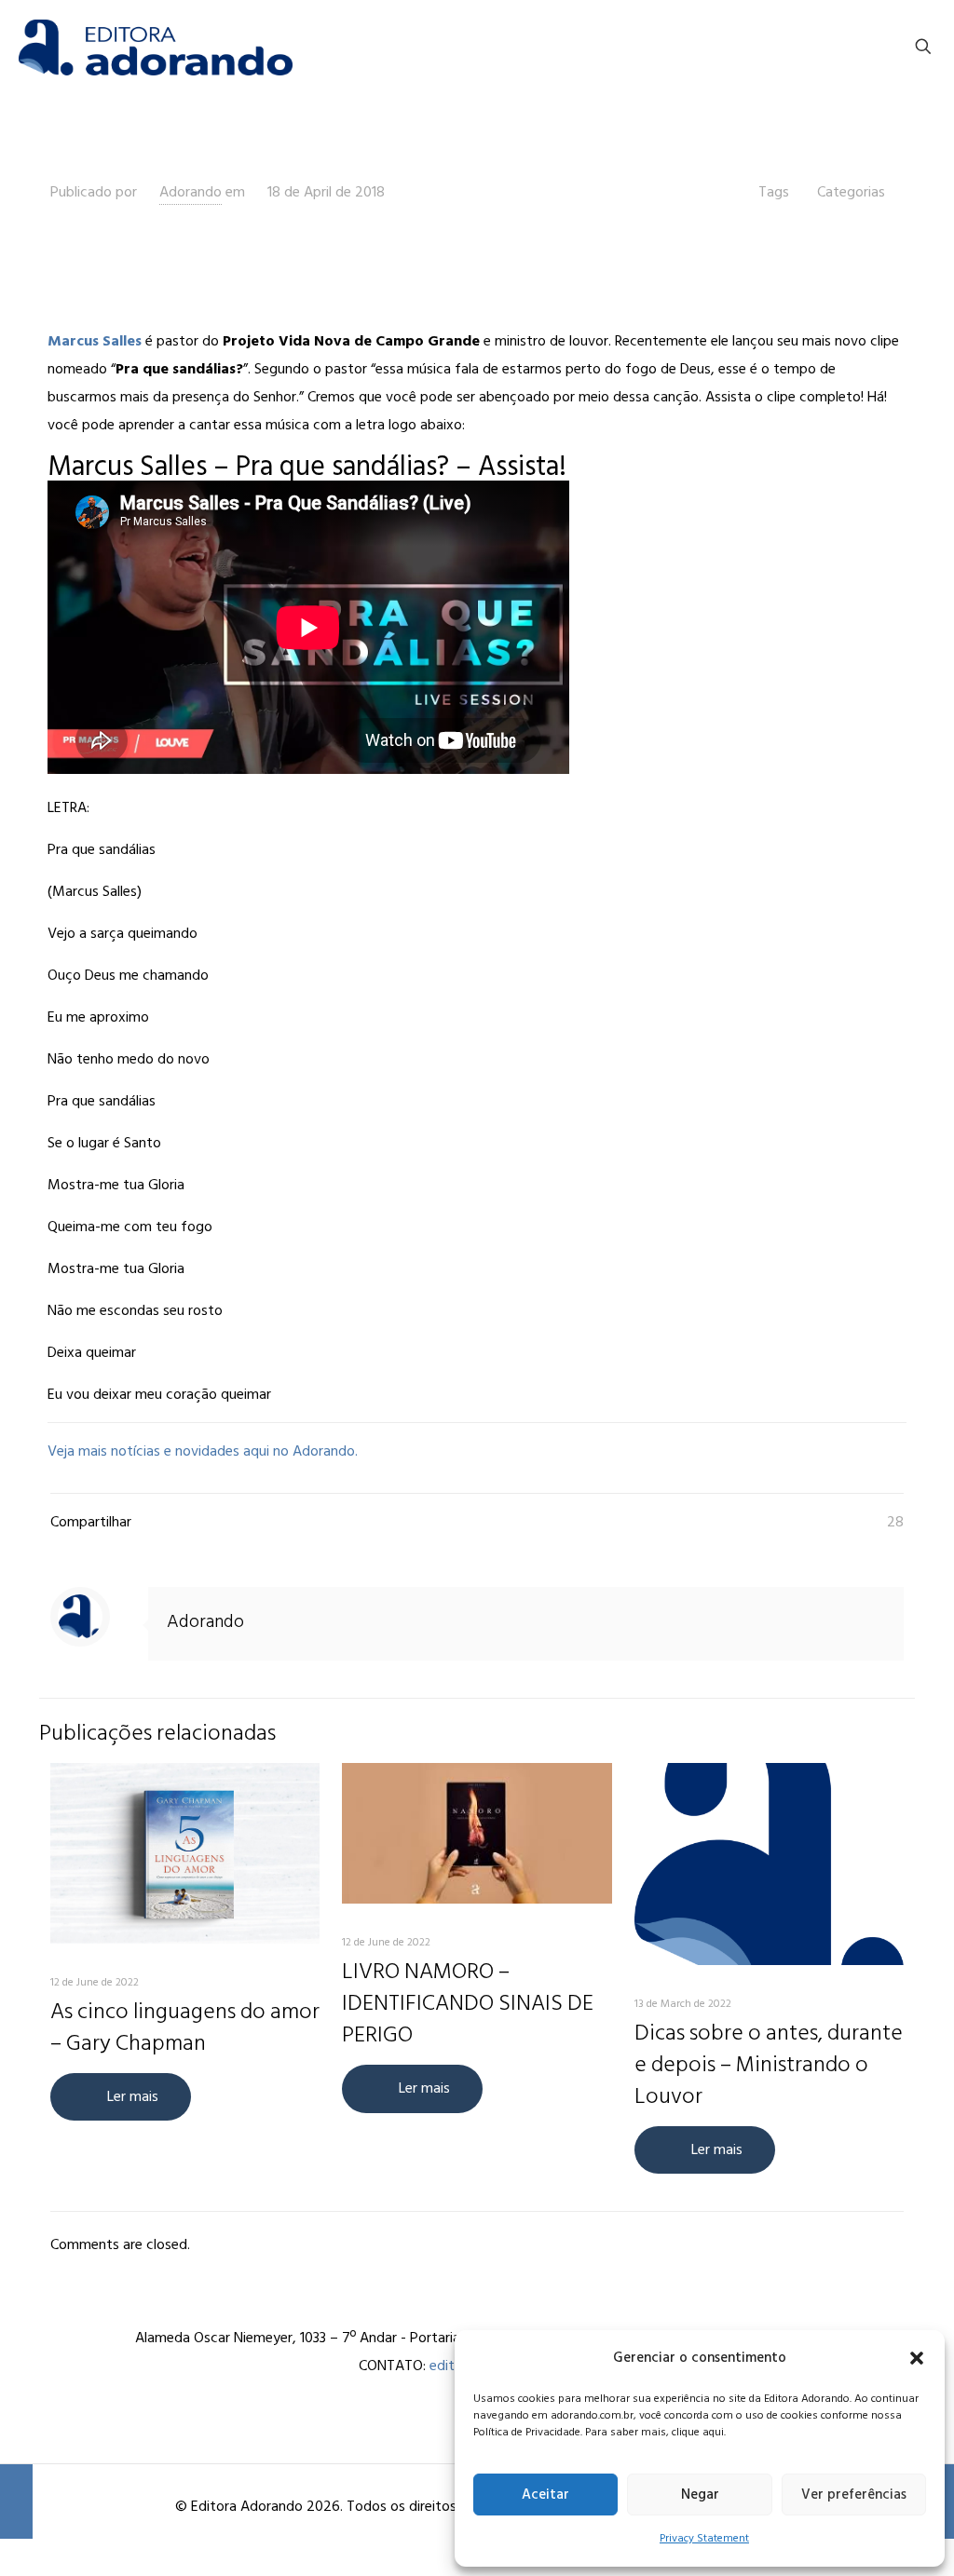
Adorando (191, 192)
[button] (917, 2358)
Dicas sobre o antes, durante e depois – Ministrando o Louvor (769, 2064)
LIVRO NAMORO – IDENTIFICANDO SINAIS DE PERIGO (468, 2003)
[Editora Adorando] (156, 47)
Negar (700, 2495)
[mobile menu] (858, 47)
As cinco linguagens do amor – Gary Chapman (185, 2027)
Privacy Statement (704, 2538)
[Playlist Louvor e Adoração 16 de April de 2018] (16, 2501)
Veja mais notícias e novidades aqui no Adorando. (203, 1451)
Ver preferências (854, 2495)
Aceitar (545, 2495)
